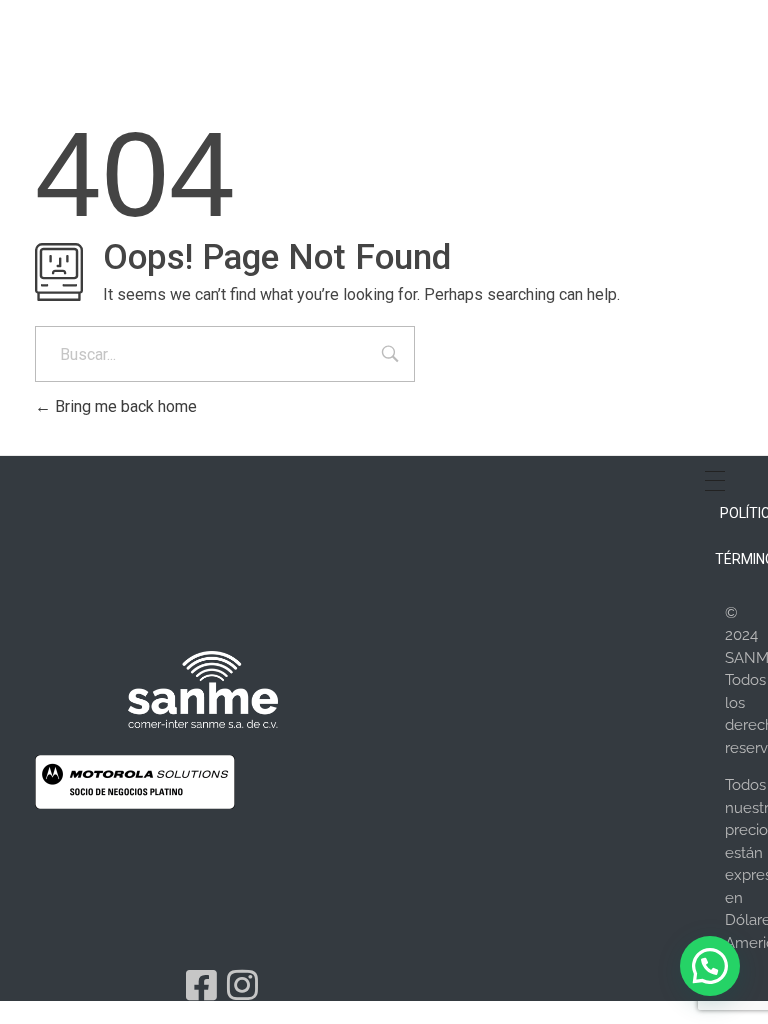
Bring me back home (124, 406)
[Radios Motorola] (203, 689)
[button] (710, 966)
